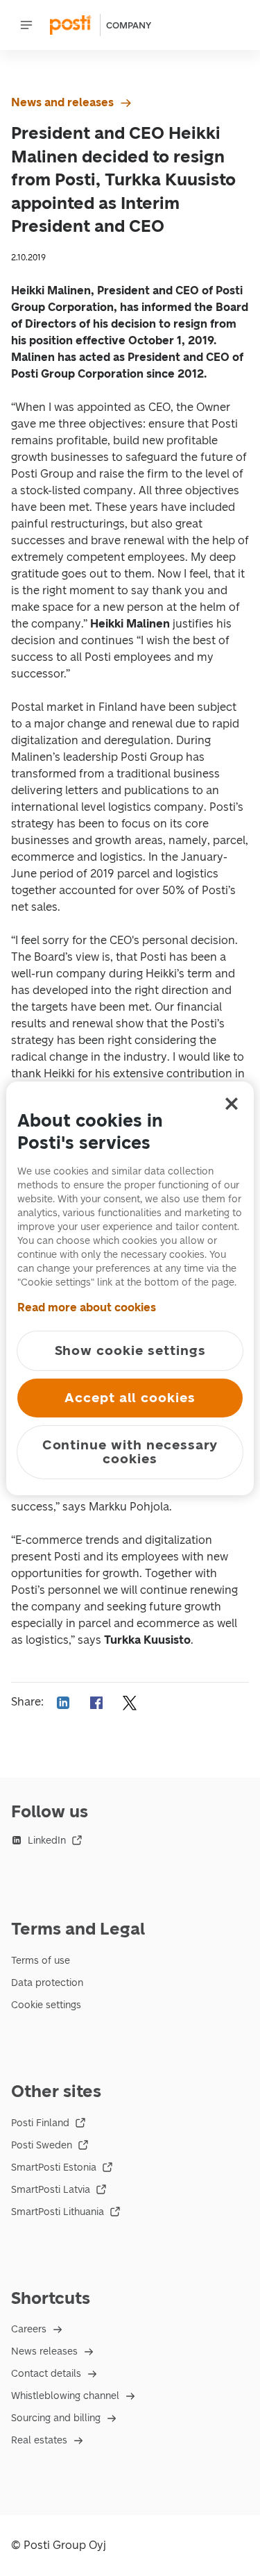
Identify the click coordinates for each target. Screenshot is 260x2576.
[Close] (232, 1104)
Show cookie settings (130, 1350)
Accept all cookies (130, 1398)
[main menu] (26, 25)
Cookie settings (46, 2005)
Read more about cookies (87, 1307)
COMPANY (129, 25)
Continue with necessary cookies (130, 1452)
